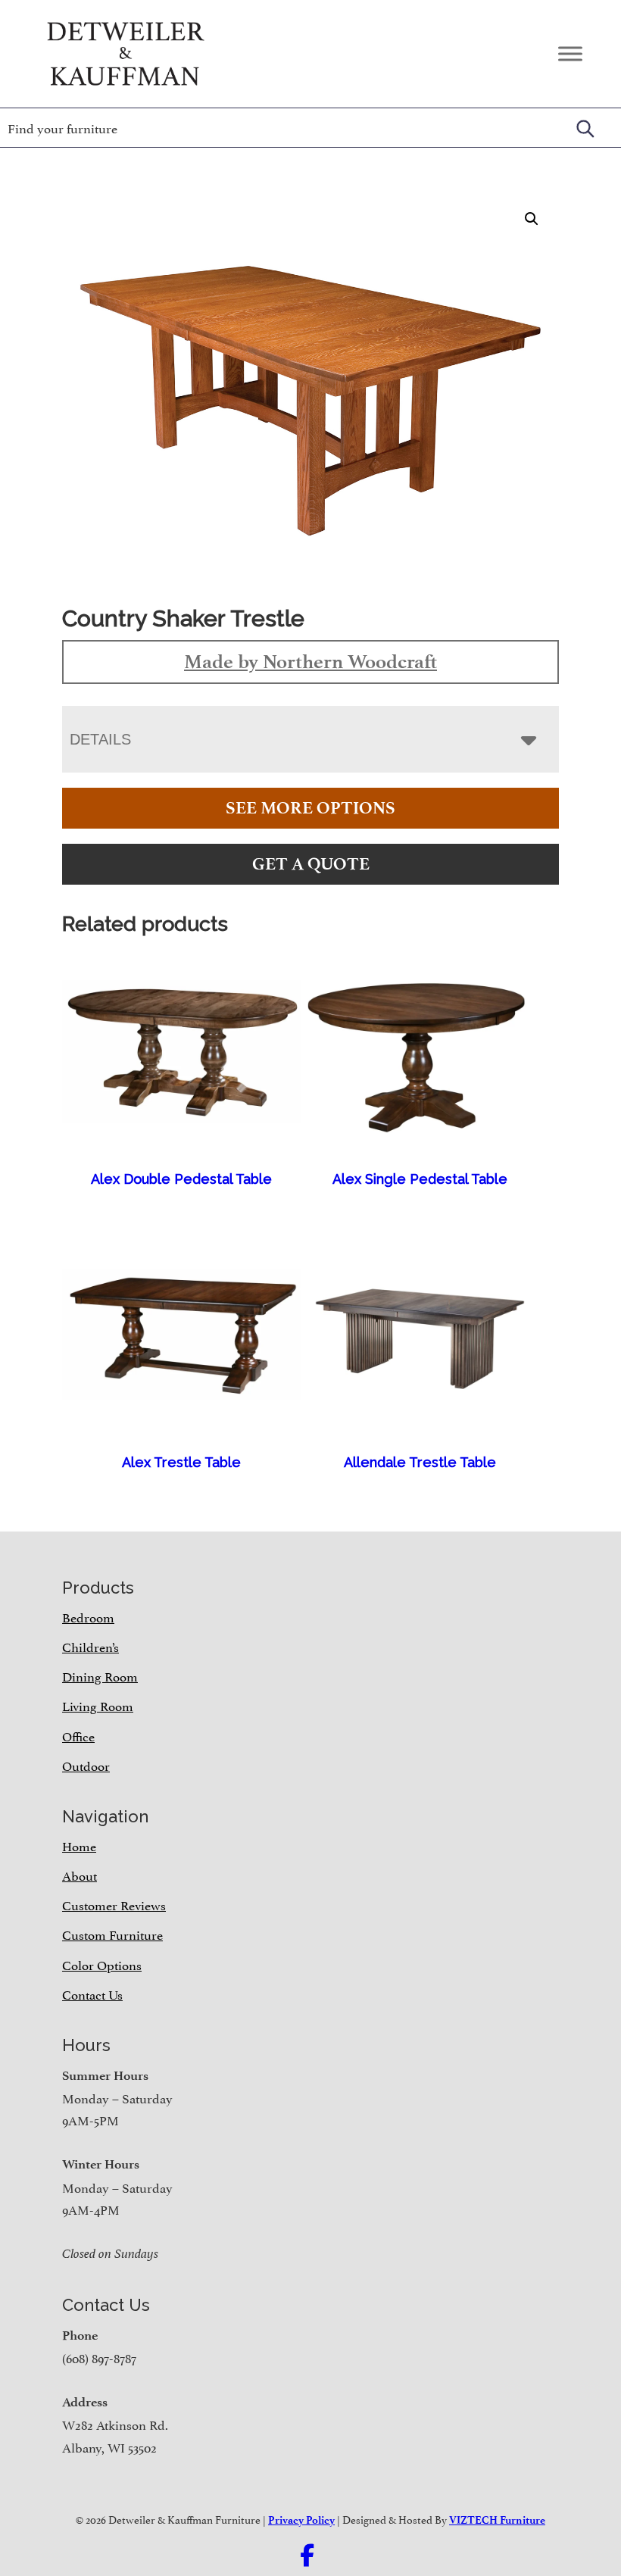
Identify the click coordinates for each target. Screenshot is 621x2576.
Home (79, 1845)
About (80, 1875)
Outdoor (86, 1765)
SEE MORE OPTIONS (310, 808)
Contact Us (92, 1994)
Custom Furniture (112, 1934)
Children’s (90, 1646)
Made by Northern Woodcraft (310, 661)
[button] (532, 219)
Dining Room (100, 1675)
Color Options (102, 1964)
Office (78, 1735)
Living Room (98, 1705)
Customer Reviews (114, 1904)
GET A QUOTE (311, 864)
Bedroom (88, 1616)
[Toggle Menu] (570, 53)
